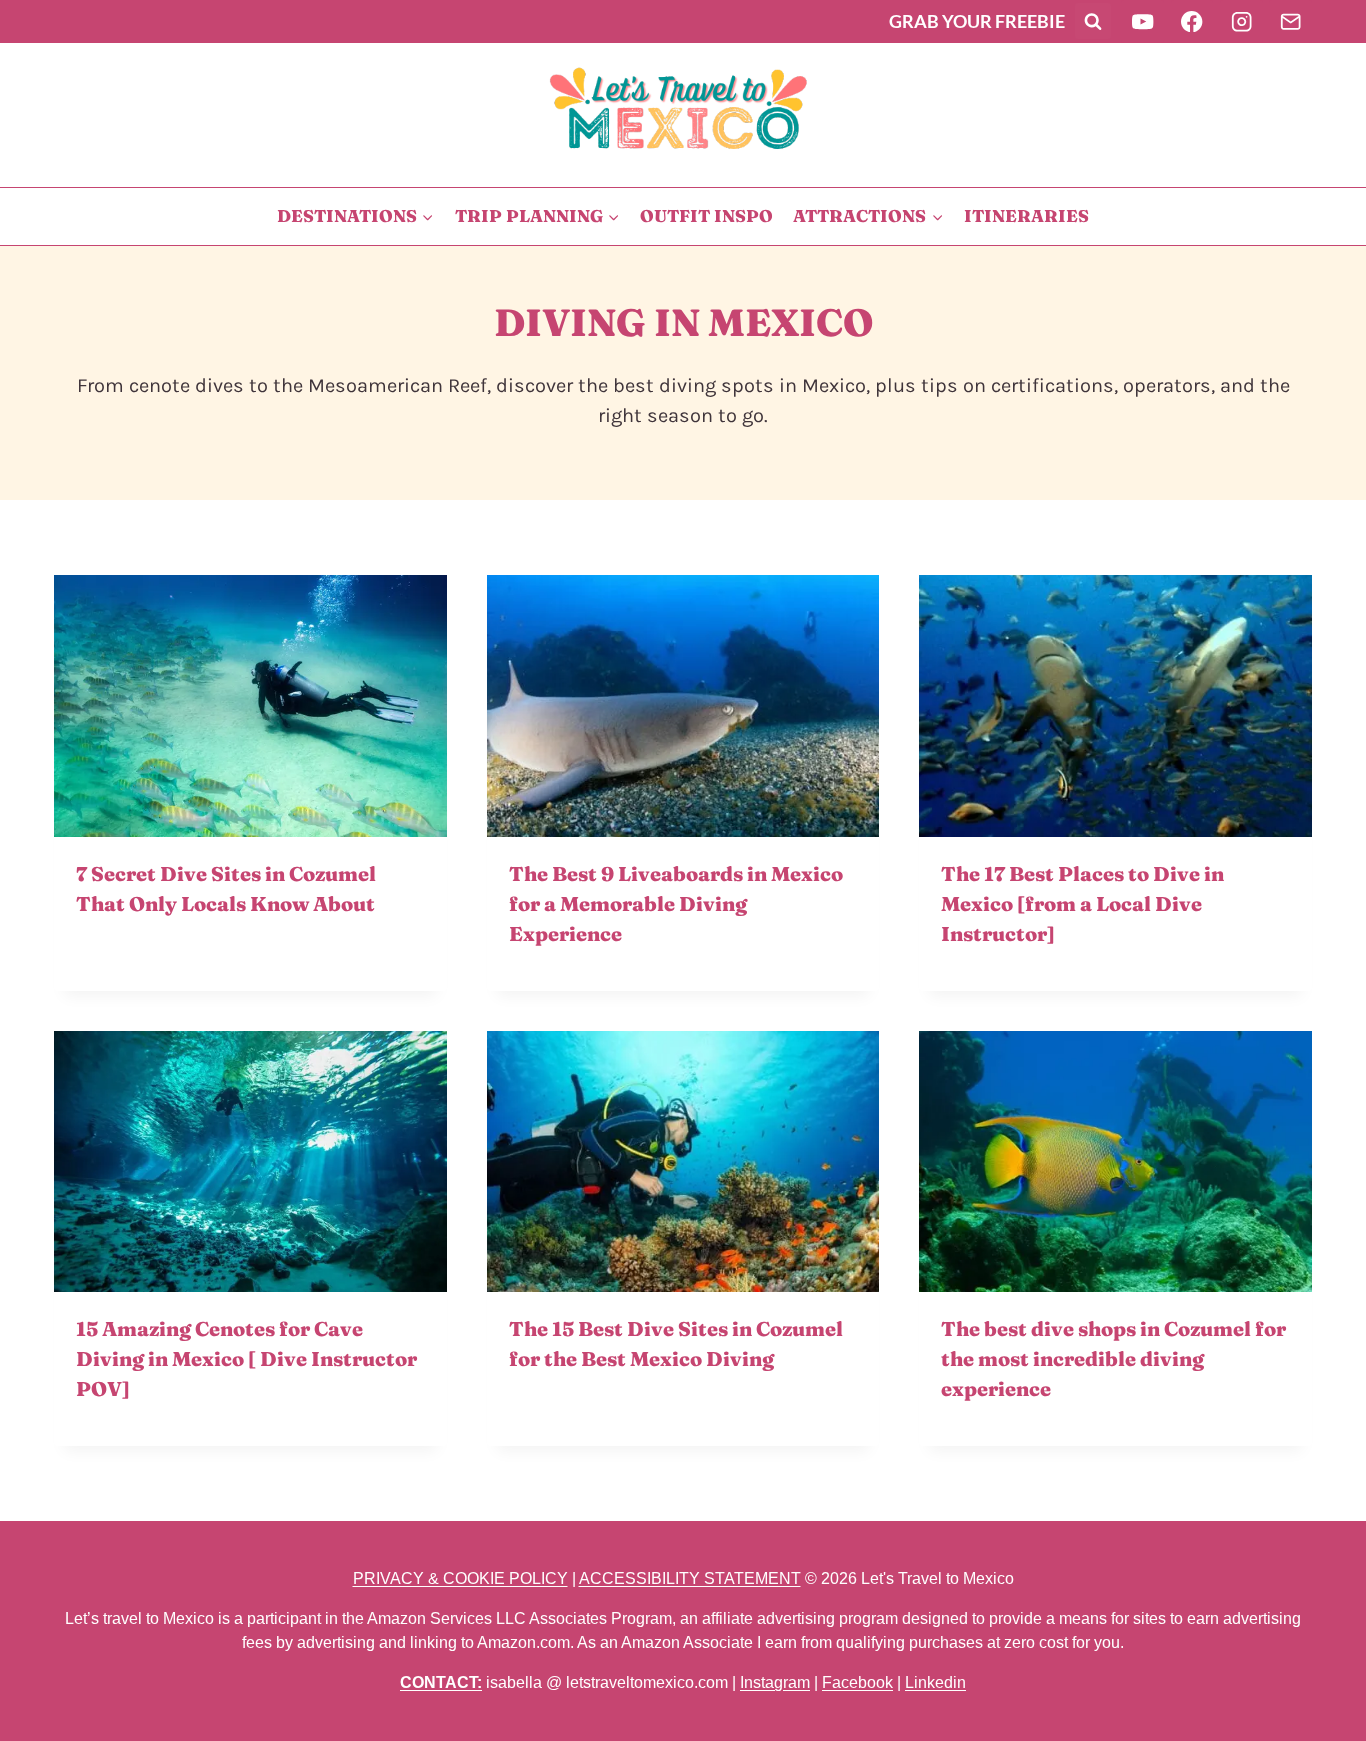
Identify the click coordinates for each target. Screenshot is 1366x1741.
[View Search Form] (1093, 21)
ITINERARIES (1026, 215)
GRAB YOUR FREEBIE (977, 21)
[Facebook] (1192, 21)
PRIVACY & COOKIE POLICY (460, 1578)
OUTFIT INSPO (706, 215)
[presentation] (250, 706)
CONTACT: (441, 1682)
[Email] (1290, 21)
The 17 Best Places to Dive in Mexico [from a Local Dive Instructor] (1082, 903)
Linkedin (935, 1682)
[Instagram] (1241, 21)
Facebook (857, 1682)
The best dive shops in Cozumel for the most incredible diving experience (1113, 1358)
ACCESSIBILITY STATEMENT (690, 1578)
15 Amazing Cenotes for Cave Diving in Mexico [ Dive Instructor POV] (246, 1358)
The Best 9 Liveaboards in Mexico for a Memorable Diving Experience (676, 903)
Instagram (775, 1682)
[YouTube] (1142, 21)
